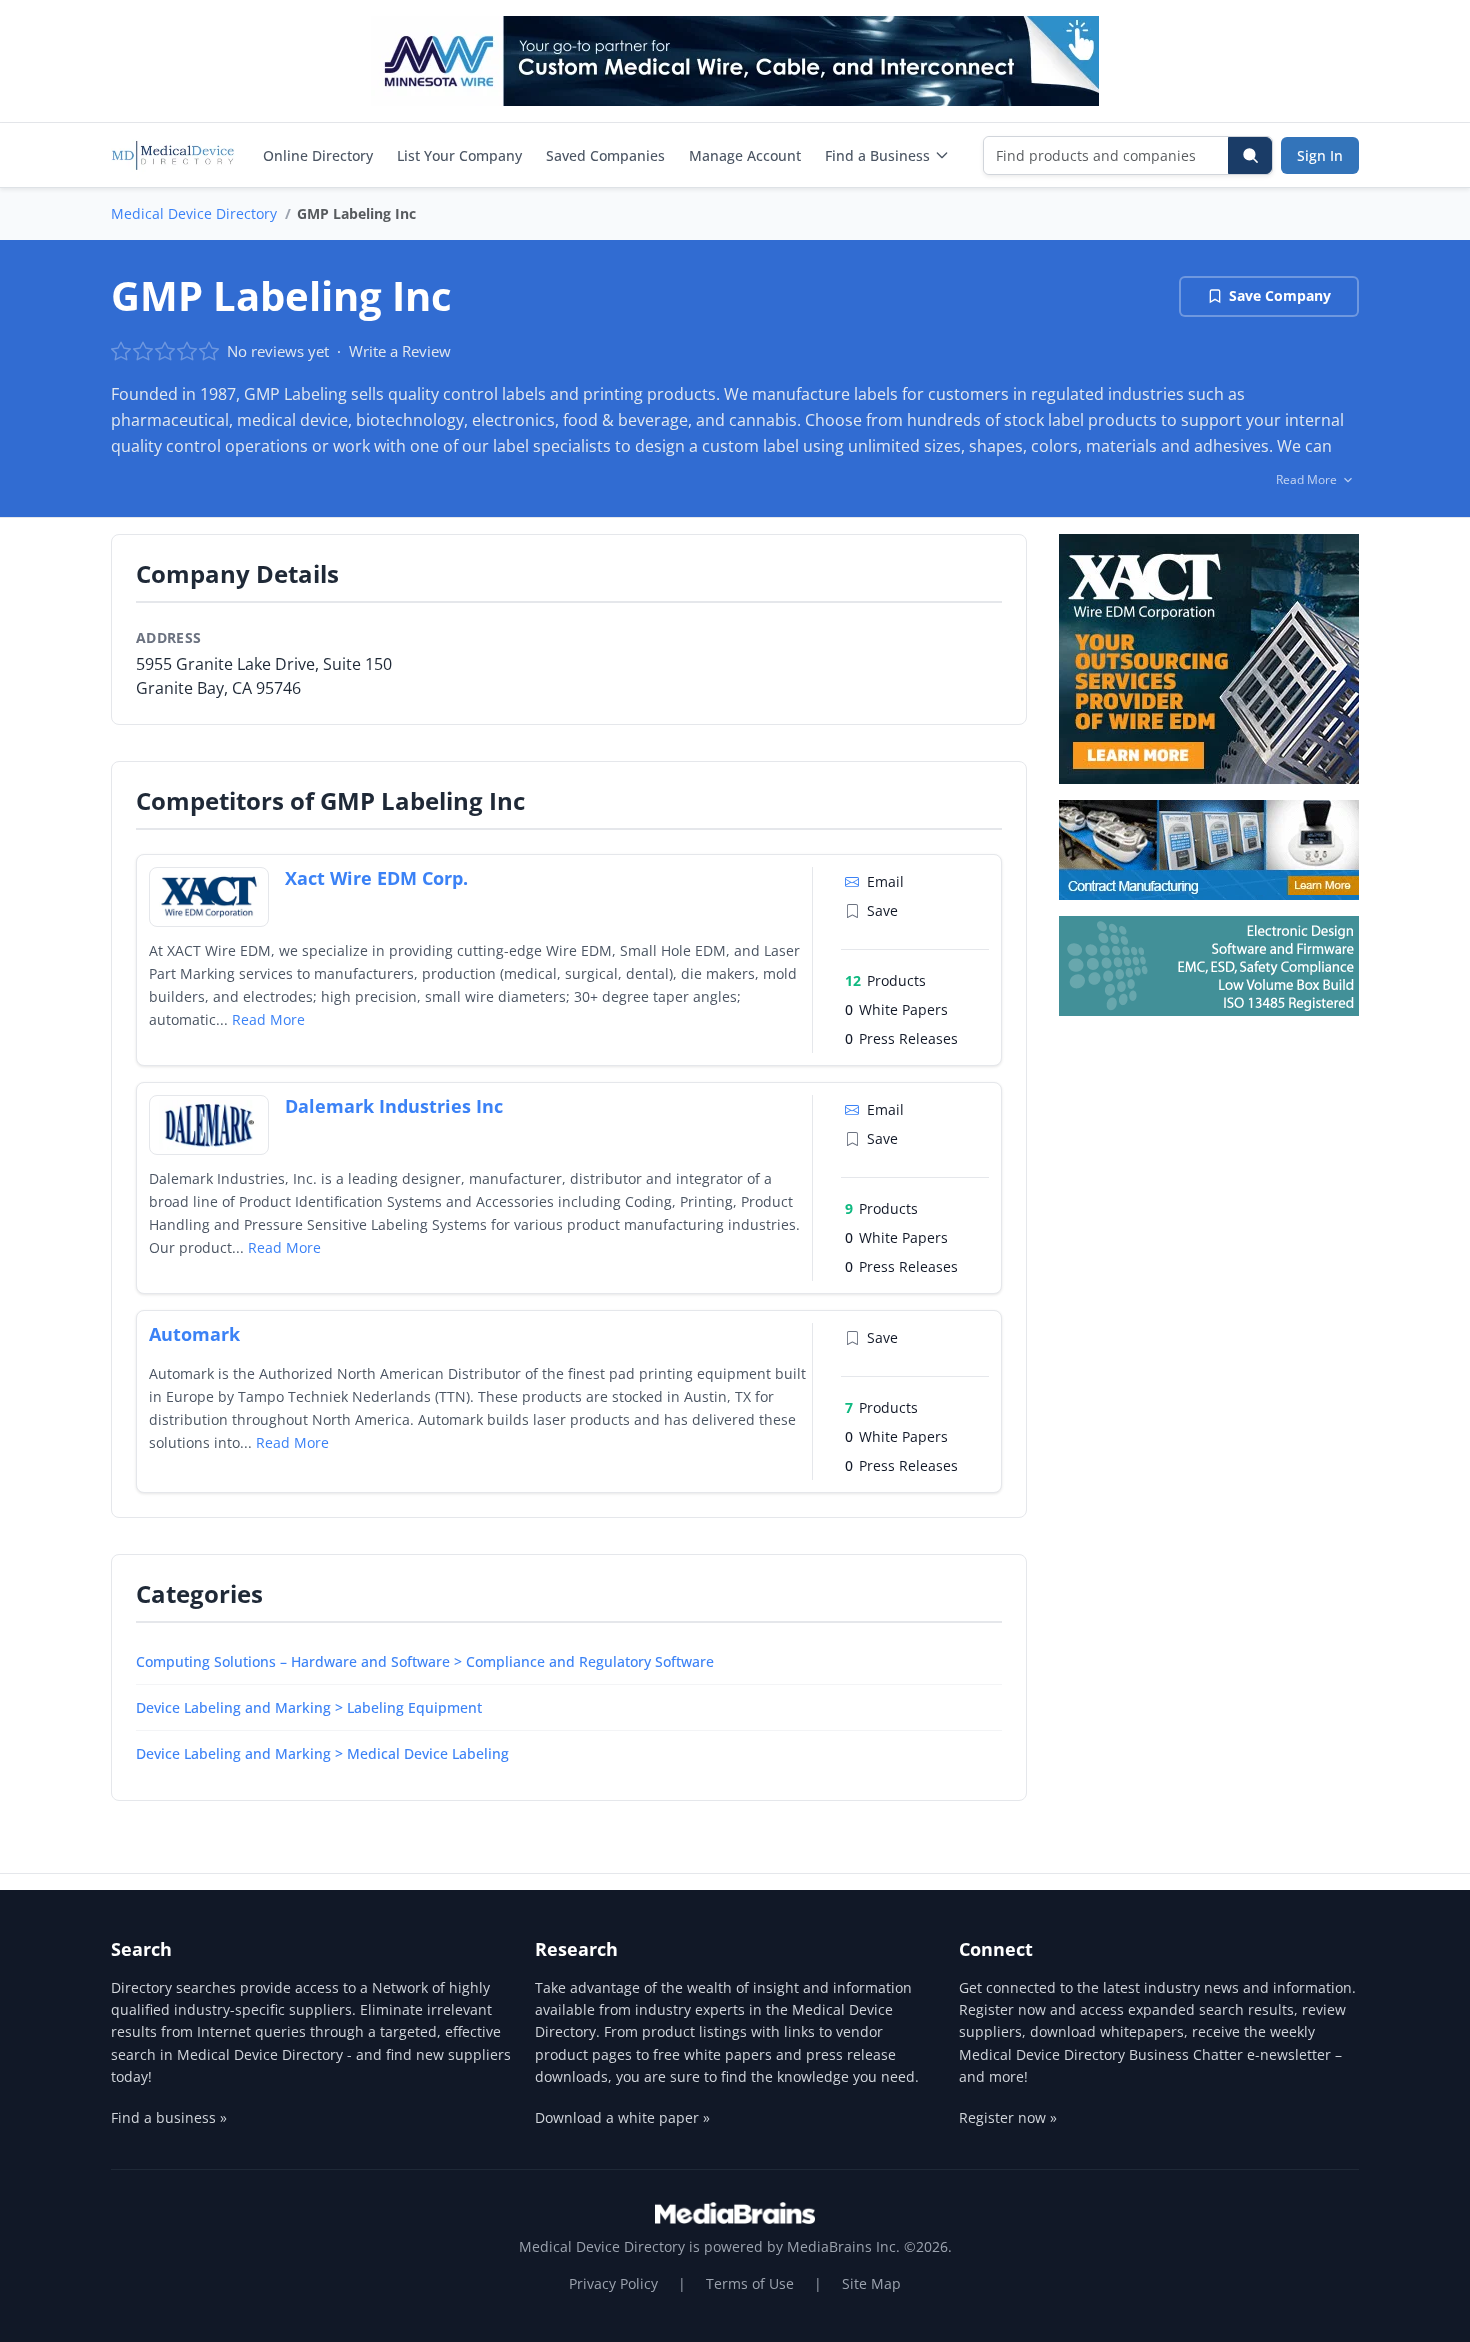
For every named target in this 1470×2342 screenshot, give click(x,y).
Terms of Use (750, 2283)
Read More (268, 1019)
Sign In (1320, 155)
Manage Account (745, 155)
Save (882, 910)
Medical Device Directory (194, 213)
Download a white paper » (622, 2117)
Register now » (1008, 2117)
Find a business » (169, 2117)
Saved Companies (605, 155)
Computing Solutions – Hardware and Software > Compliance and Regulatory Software (425, 1661)
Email (885, 881)
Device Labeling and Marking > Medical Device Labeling (322, 1753)
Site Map (871, 2283)
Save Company (1280, 295)
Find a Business (877, 155)
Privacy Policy (613, 2283)
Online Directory (318, 155)
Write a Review (400, 351)
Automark (194, 1334)
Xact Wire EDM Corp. (376, 878)
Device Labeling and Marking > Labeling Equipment (309, 1707)
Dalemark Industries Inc (394, 1106)
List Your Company (459, 155)
